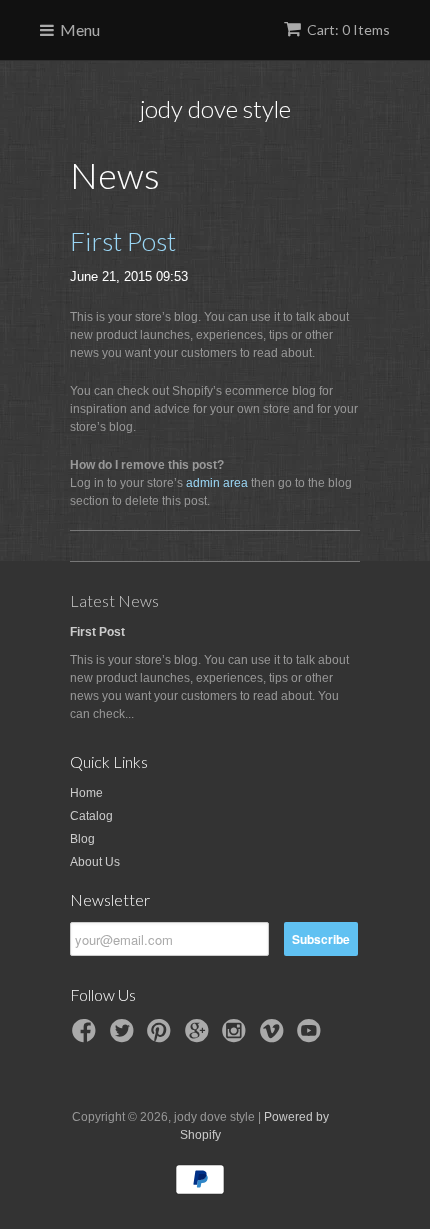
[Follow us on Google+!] (200, 1037)
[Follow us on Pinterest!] (162, 1037)
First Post (123, 241)
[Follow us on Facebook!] (87, 1037)
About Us (95, 862)
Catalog (91, 816)
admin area (217, 483)
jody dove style (215, 108)
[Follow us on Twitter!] (125, 1037)
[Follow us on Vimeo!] (275, 1037)
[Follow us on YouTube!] (312, 1037)
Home (86, 793)
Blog (82, 839)
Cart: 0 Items (348, 29)
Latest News (114, 600)
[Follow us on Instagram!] (237, 1037)
